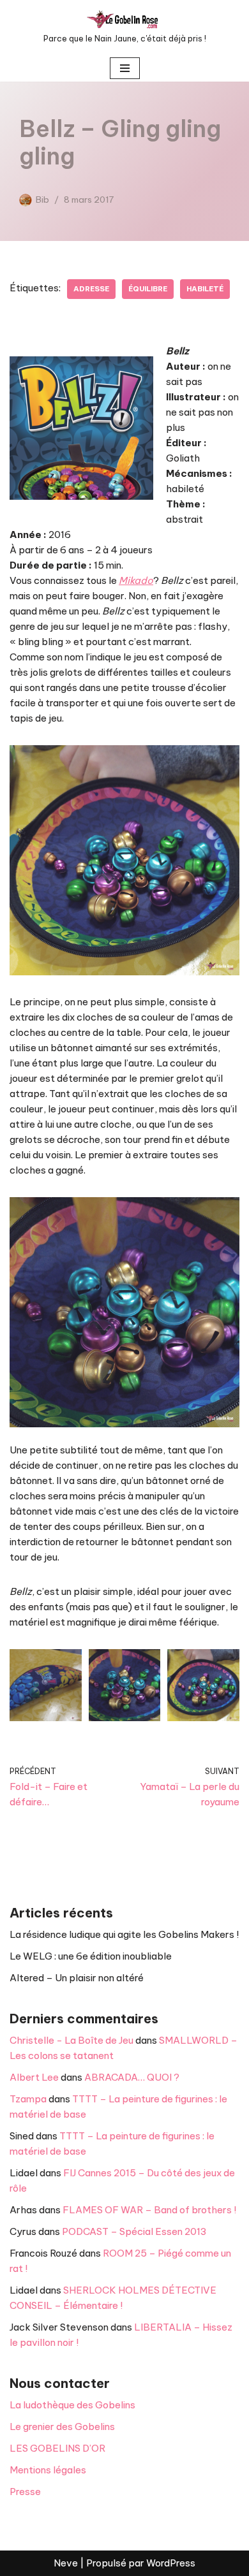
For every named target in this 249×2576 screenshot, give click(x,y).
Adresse (91, 289)
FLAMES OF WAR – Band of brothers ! (149, 2210)
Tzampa (28, 2099)
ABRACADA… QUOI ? (132, 2077)
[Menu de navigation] (125, 68)
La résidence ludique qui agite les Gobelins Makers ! (124, 1934)
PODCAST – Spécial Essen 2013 (134, 2231)
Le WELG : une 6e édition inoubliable (91, 1956)
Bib (42, 200)
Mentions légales (48, 2470)
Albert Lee (34, 2077)
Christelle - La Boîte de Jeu (72, 2040)
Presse (25, 2492)
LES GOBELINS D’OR (57, 2448)
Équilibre (148, 289)
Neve (66, 2563)
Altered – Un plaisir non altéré (77, 1978)
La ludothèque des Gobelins (72, 2405)
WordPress (171, 2563)
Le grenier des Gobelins (62, 2427)
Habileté (205, 289)
